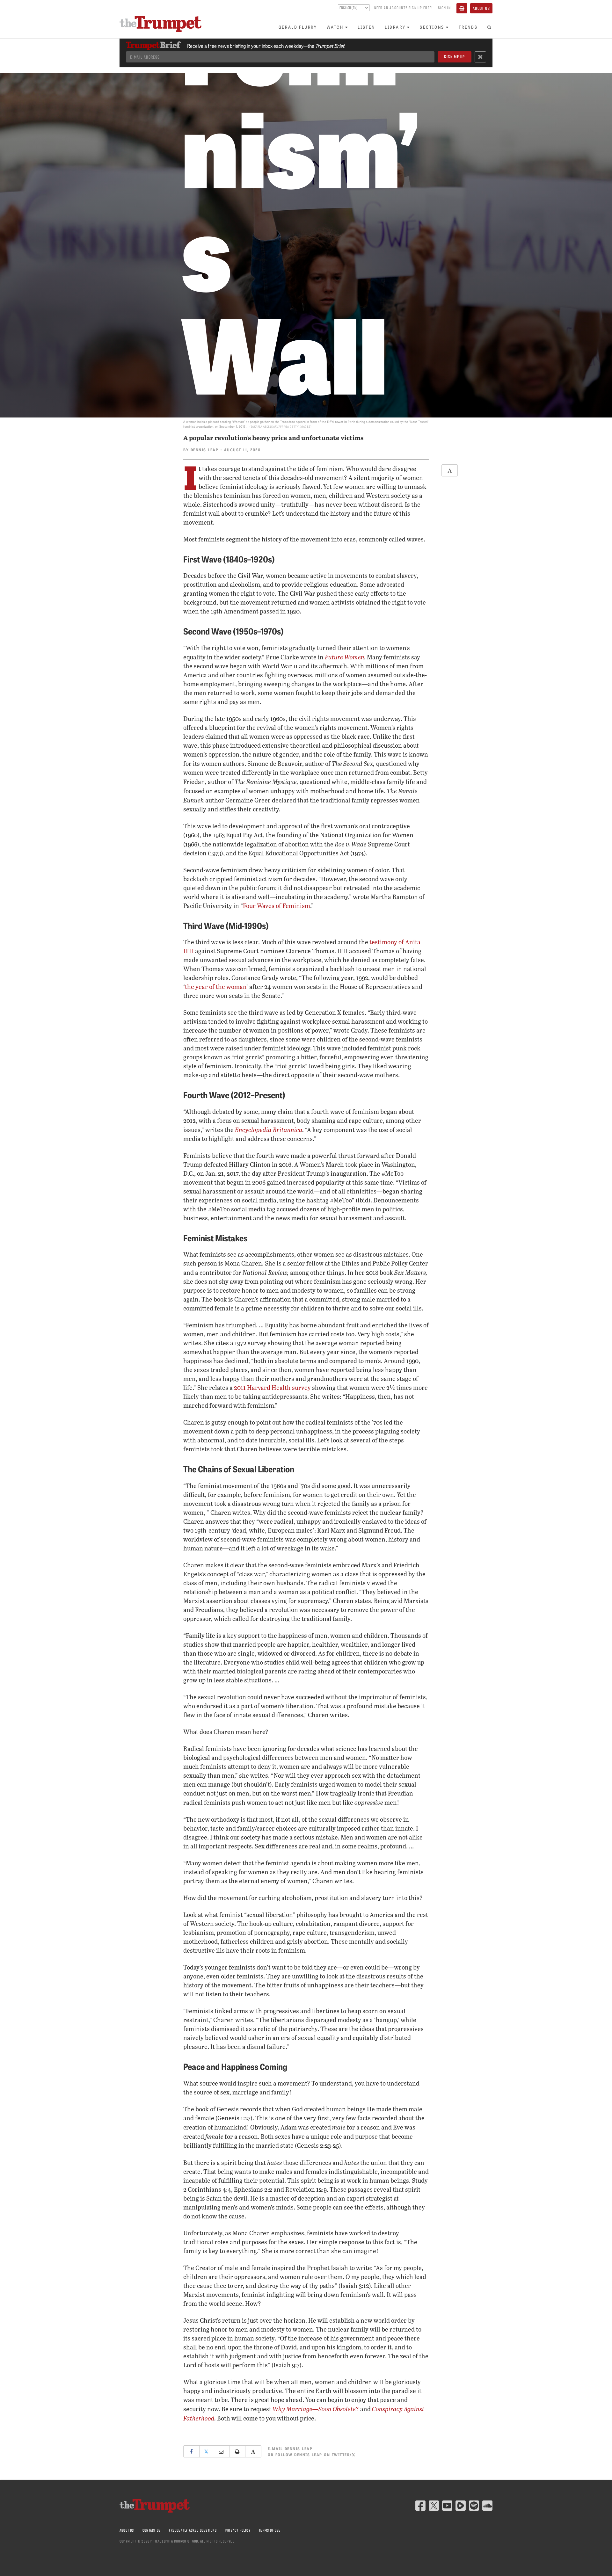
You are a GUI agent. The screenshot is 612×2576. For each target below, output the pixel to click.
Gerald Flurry (298, 27)
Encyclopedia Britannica (269, 1129)
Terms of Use (270, 2530)
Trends (468, 27)
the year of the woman (216, 987)
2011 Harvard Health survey (272, 1387)
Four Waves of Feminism (277, 906)
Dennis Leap (205, 450)
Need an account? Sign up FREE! (404, 8)
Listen (366, 27)
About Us (481, 8)
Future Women (345, 657)
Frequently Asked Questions (193, 2530)
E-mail (290, 2448)
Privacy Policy (238, 2530)
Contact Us (152, 2530)
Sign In (444, 8)
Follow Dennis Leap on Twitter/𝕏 (316, 2454)
